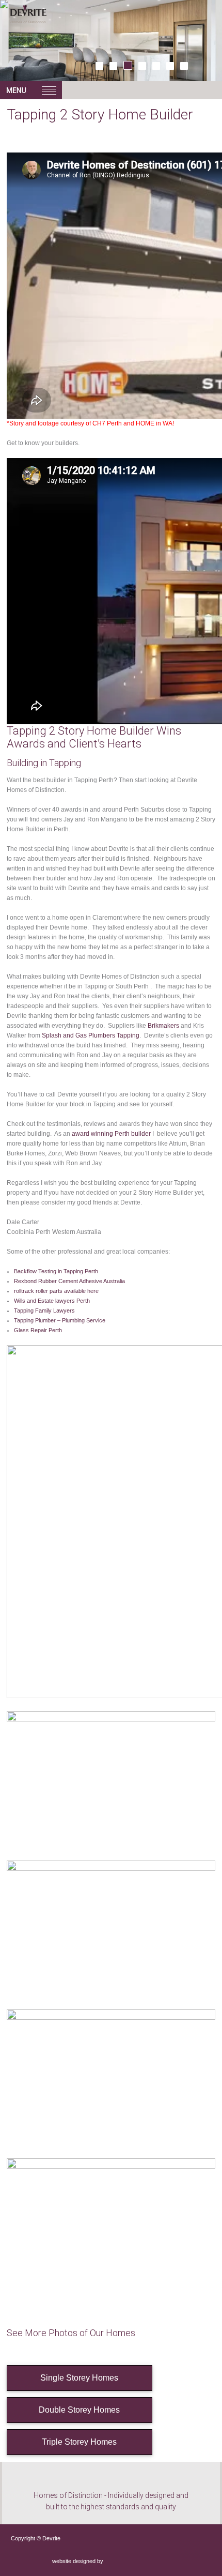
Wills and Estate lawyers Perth (52, 1301)
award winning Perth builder (111, 1134)
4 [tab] (142, 66)
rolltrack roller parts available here (56, 1291)
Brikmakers (163, 1026)
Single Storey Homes (79, 2378)
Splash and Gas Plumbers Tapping (91, 1035)
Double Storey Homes (79, 2410)
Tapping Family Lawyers (44, 1310)
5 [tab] (156, 66)
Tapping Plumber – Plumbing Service (60, 1320)
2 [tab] (113, 66)
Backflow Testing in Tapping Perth (56, 1271)
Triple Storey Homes (79, 2442)
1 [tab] (99, 66)
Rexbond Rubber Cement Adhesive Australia (69, 1281)
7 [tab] (184, 66)
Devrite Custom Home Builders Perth (51, 26)
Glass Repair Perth (38, 1330)
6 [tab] (170, 66)
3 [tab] (128, 65)
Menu (31, 90)
